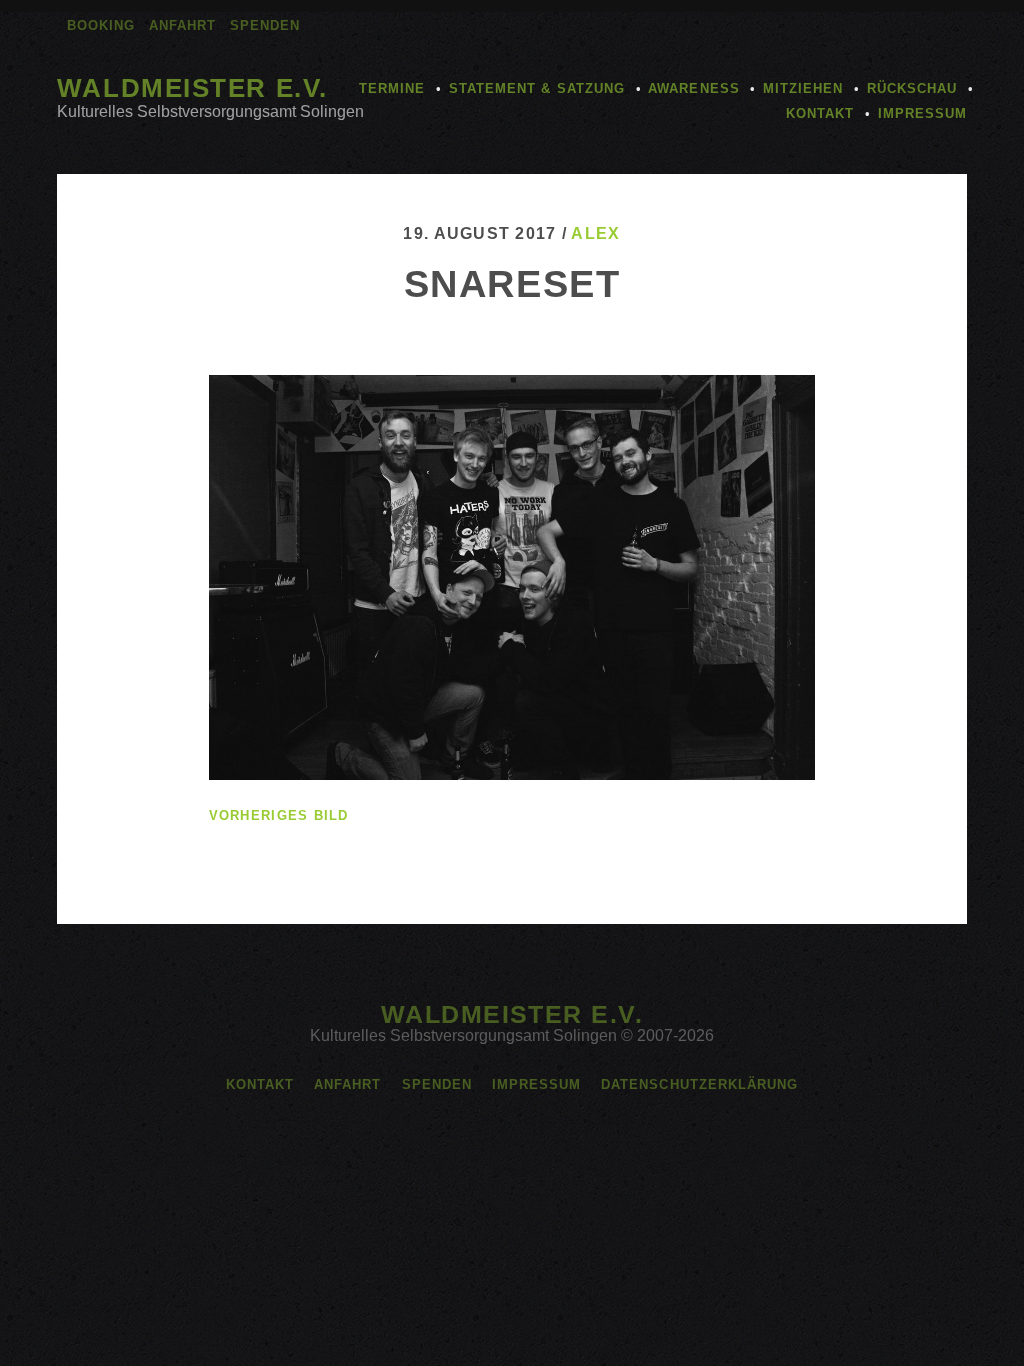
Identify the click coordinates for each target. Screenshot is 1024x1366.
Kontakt (820, 113)
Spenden (265, 25)
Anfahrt (182, 25)
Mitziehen (803, 88)
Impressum (922, 113)
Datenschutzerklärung (699, 1084)
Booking (101, 25)
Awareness (693, 88)
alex (595, 233)
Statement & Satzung (537, 88)
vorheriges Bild (279, 815)
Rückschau (912, 88)
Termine (392, 88)
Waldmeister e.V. (192, 88)
